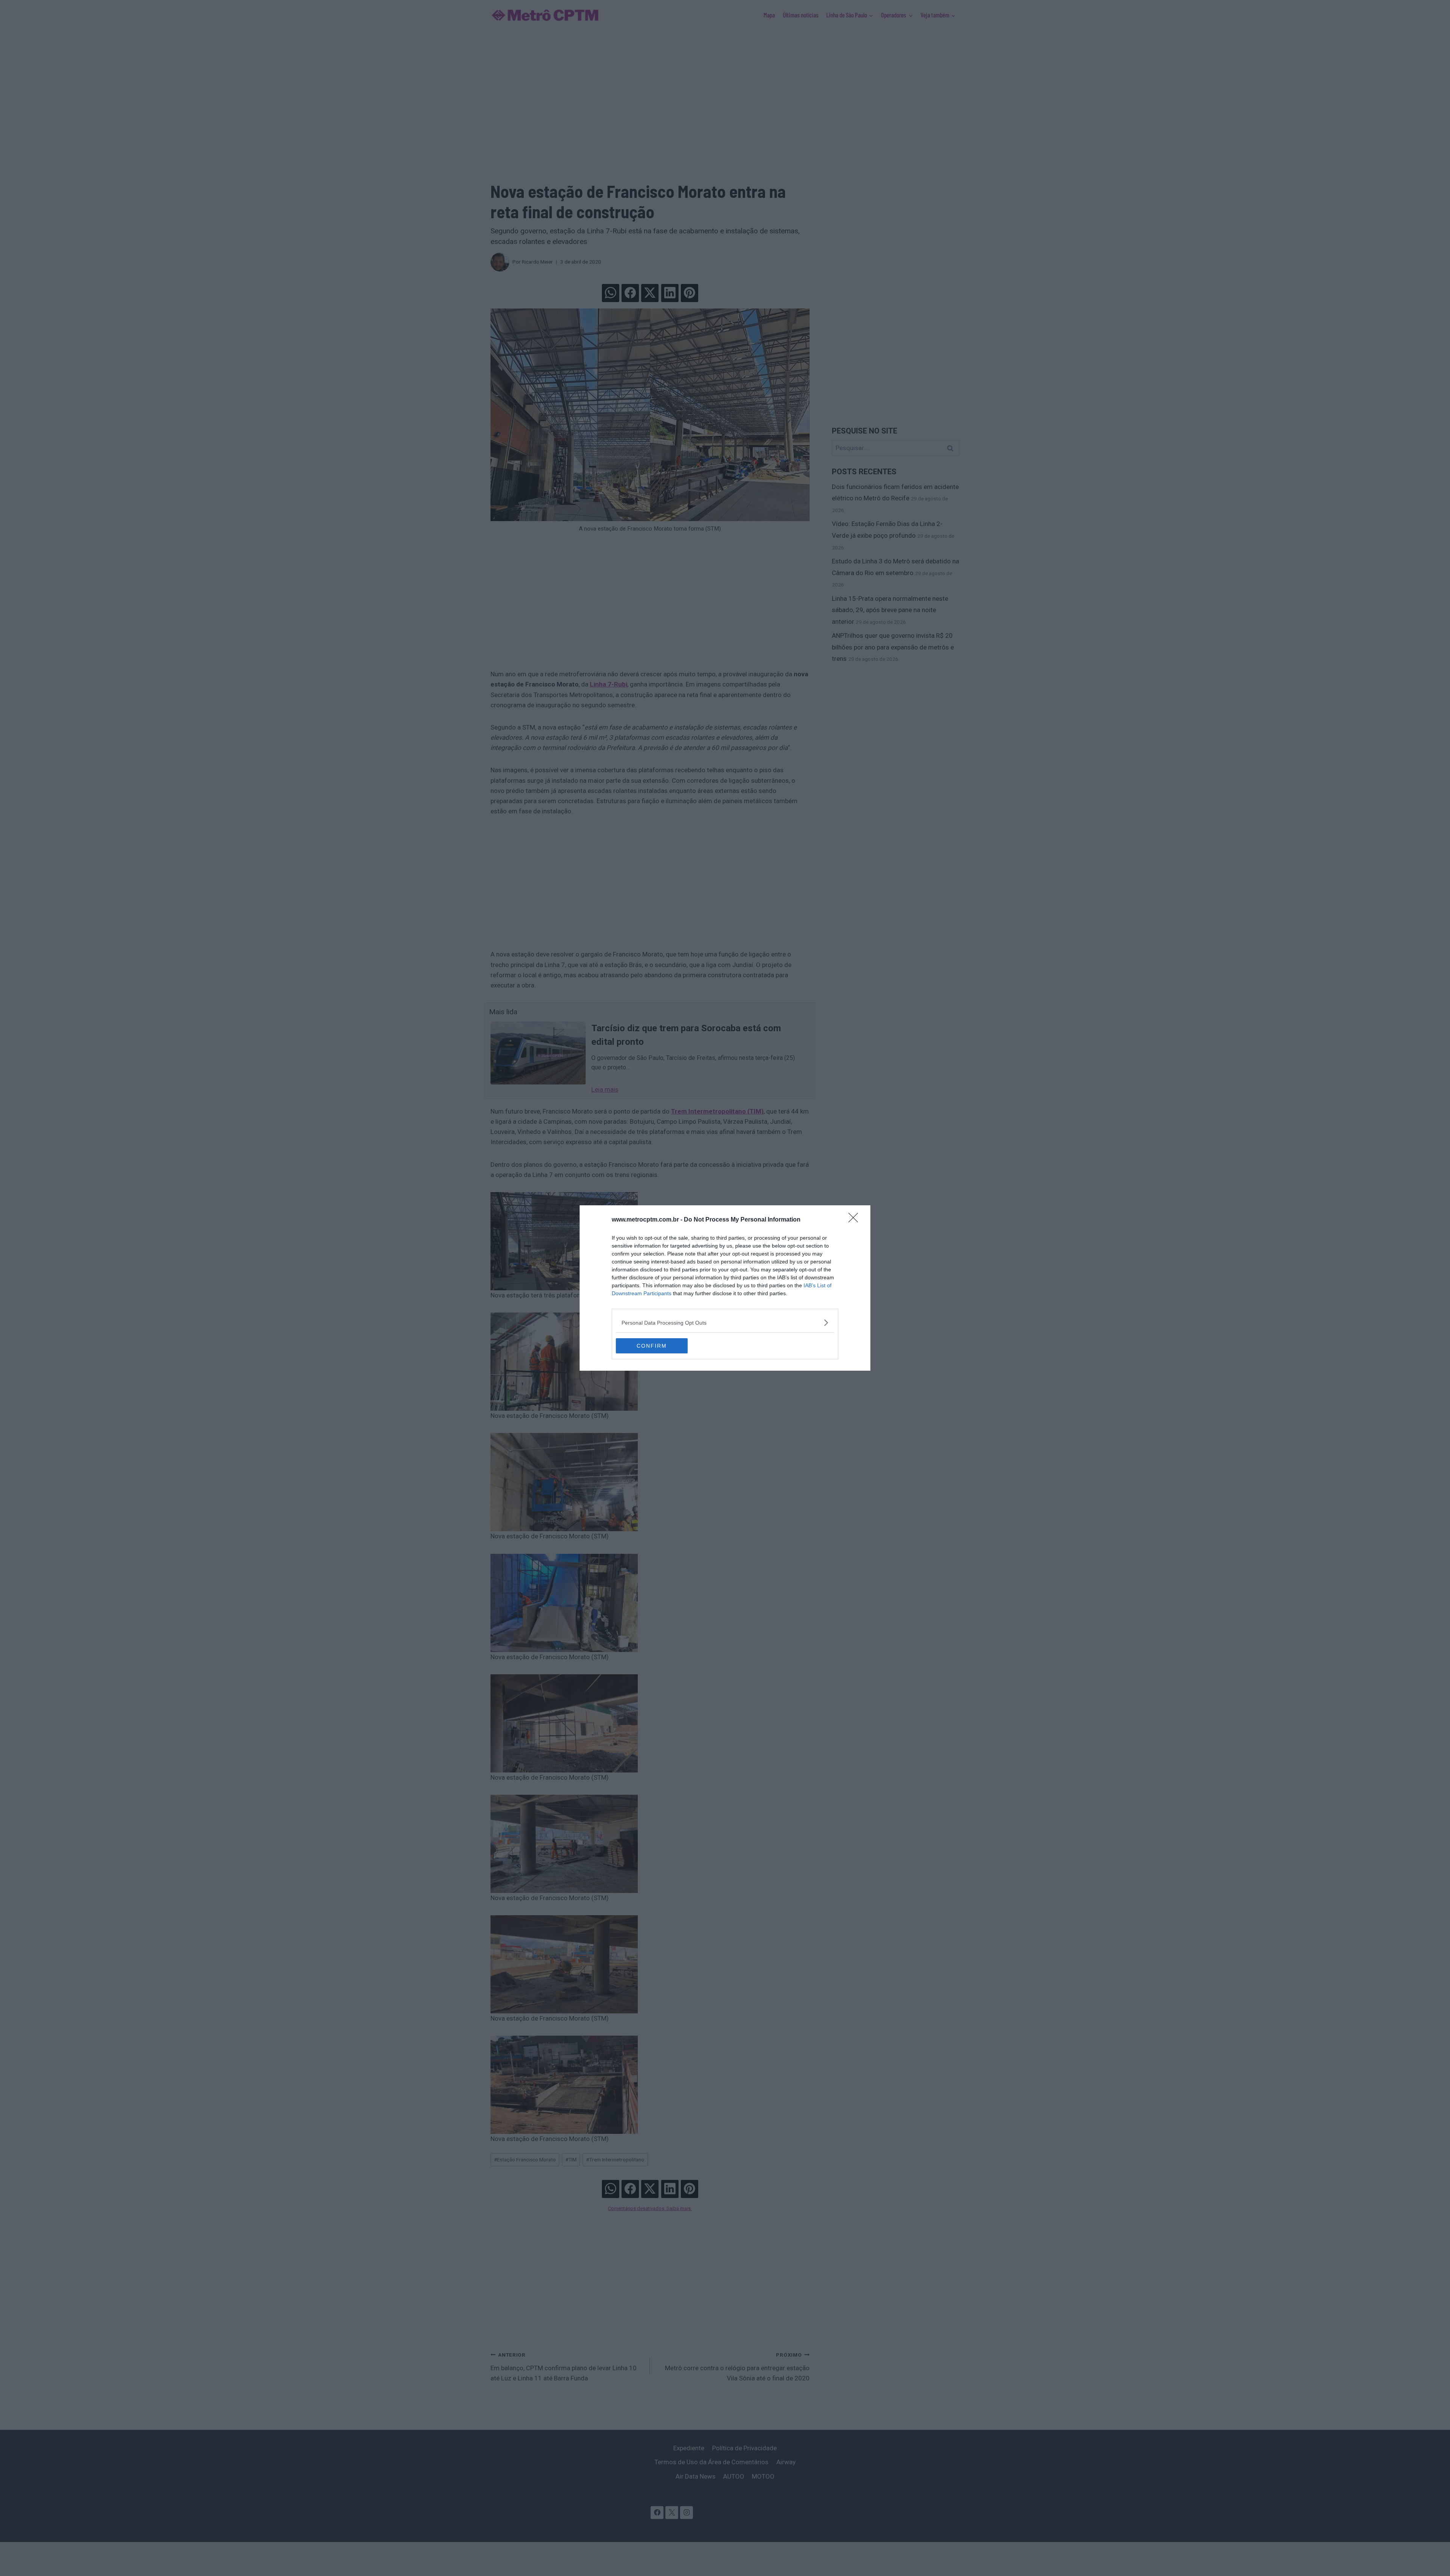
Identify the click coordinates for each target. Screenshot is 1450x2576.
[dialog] (725, 1288)
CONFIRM (652, 1346)
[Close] (856, 1220)
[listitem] (725, 1323)
